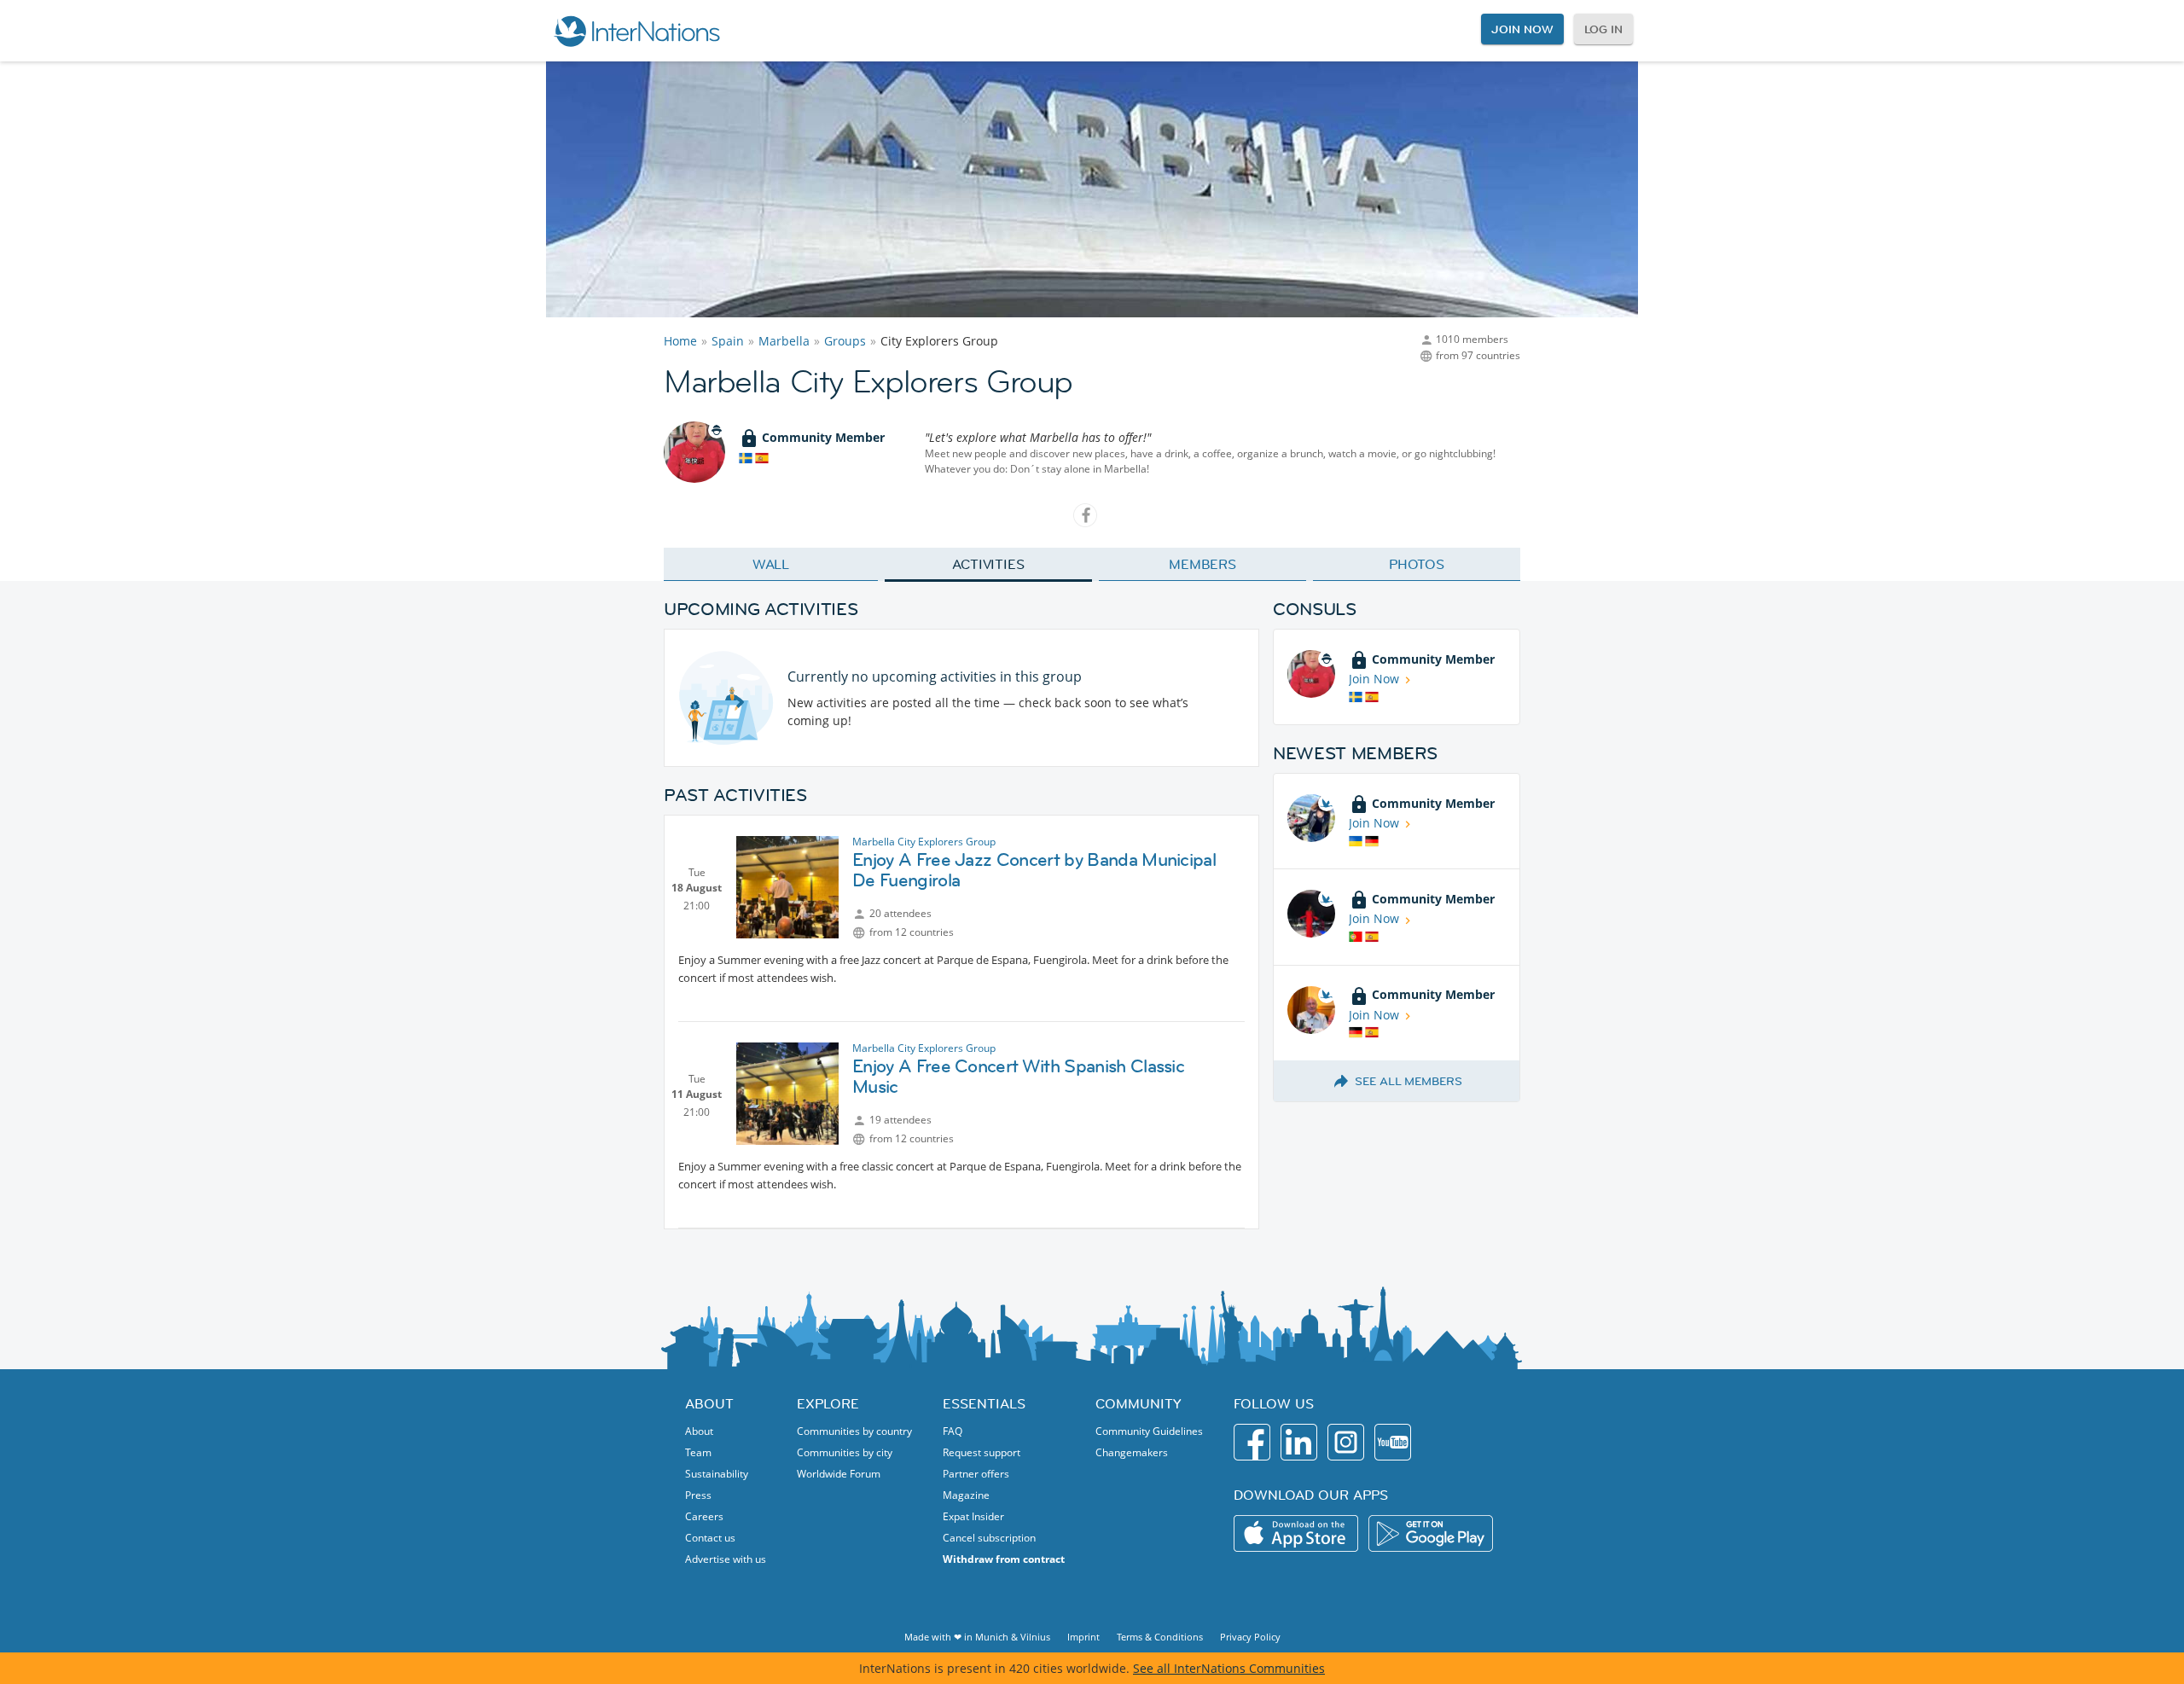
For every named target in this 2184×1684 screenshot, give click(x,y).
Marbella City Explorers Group (924, 842)
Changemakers (1132, 1452)
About (699, 1431)
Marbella (784, 341)
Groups (845, 341)
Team (698, 1452)
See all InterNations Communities (1229, 1668)
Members (1202, 564)
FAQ (953, 1431)
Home (680, 341)
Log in (1603, 29)
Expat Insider (973, 1516)
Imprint (1083, 1637)
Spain (728, 341)
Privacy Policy (1250, 1637)
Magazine (966, 1495)
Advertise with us (726, 1559)
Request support (982, 1452)
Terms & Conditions (1160, 1637)
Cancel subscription (989, 1538)
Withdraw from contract (1004, 1559)
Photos (1417, 564)
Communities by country (854, 1431)
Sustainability (717, 1474)
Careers (704, 1516)
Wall (771, 564)
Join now (1522, 29)
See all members (1409, 1081)
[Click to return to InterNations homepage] (636, 31)
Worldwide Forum (839, 1474)
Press (698, 1495)
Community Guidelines (1149, 1431)
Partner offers (976, 1474)
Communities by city (845, 1452)
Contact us (710, 1538)
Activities (988, 564)
